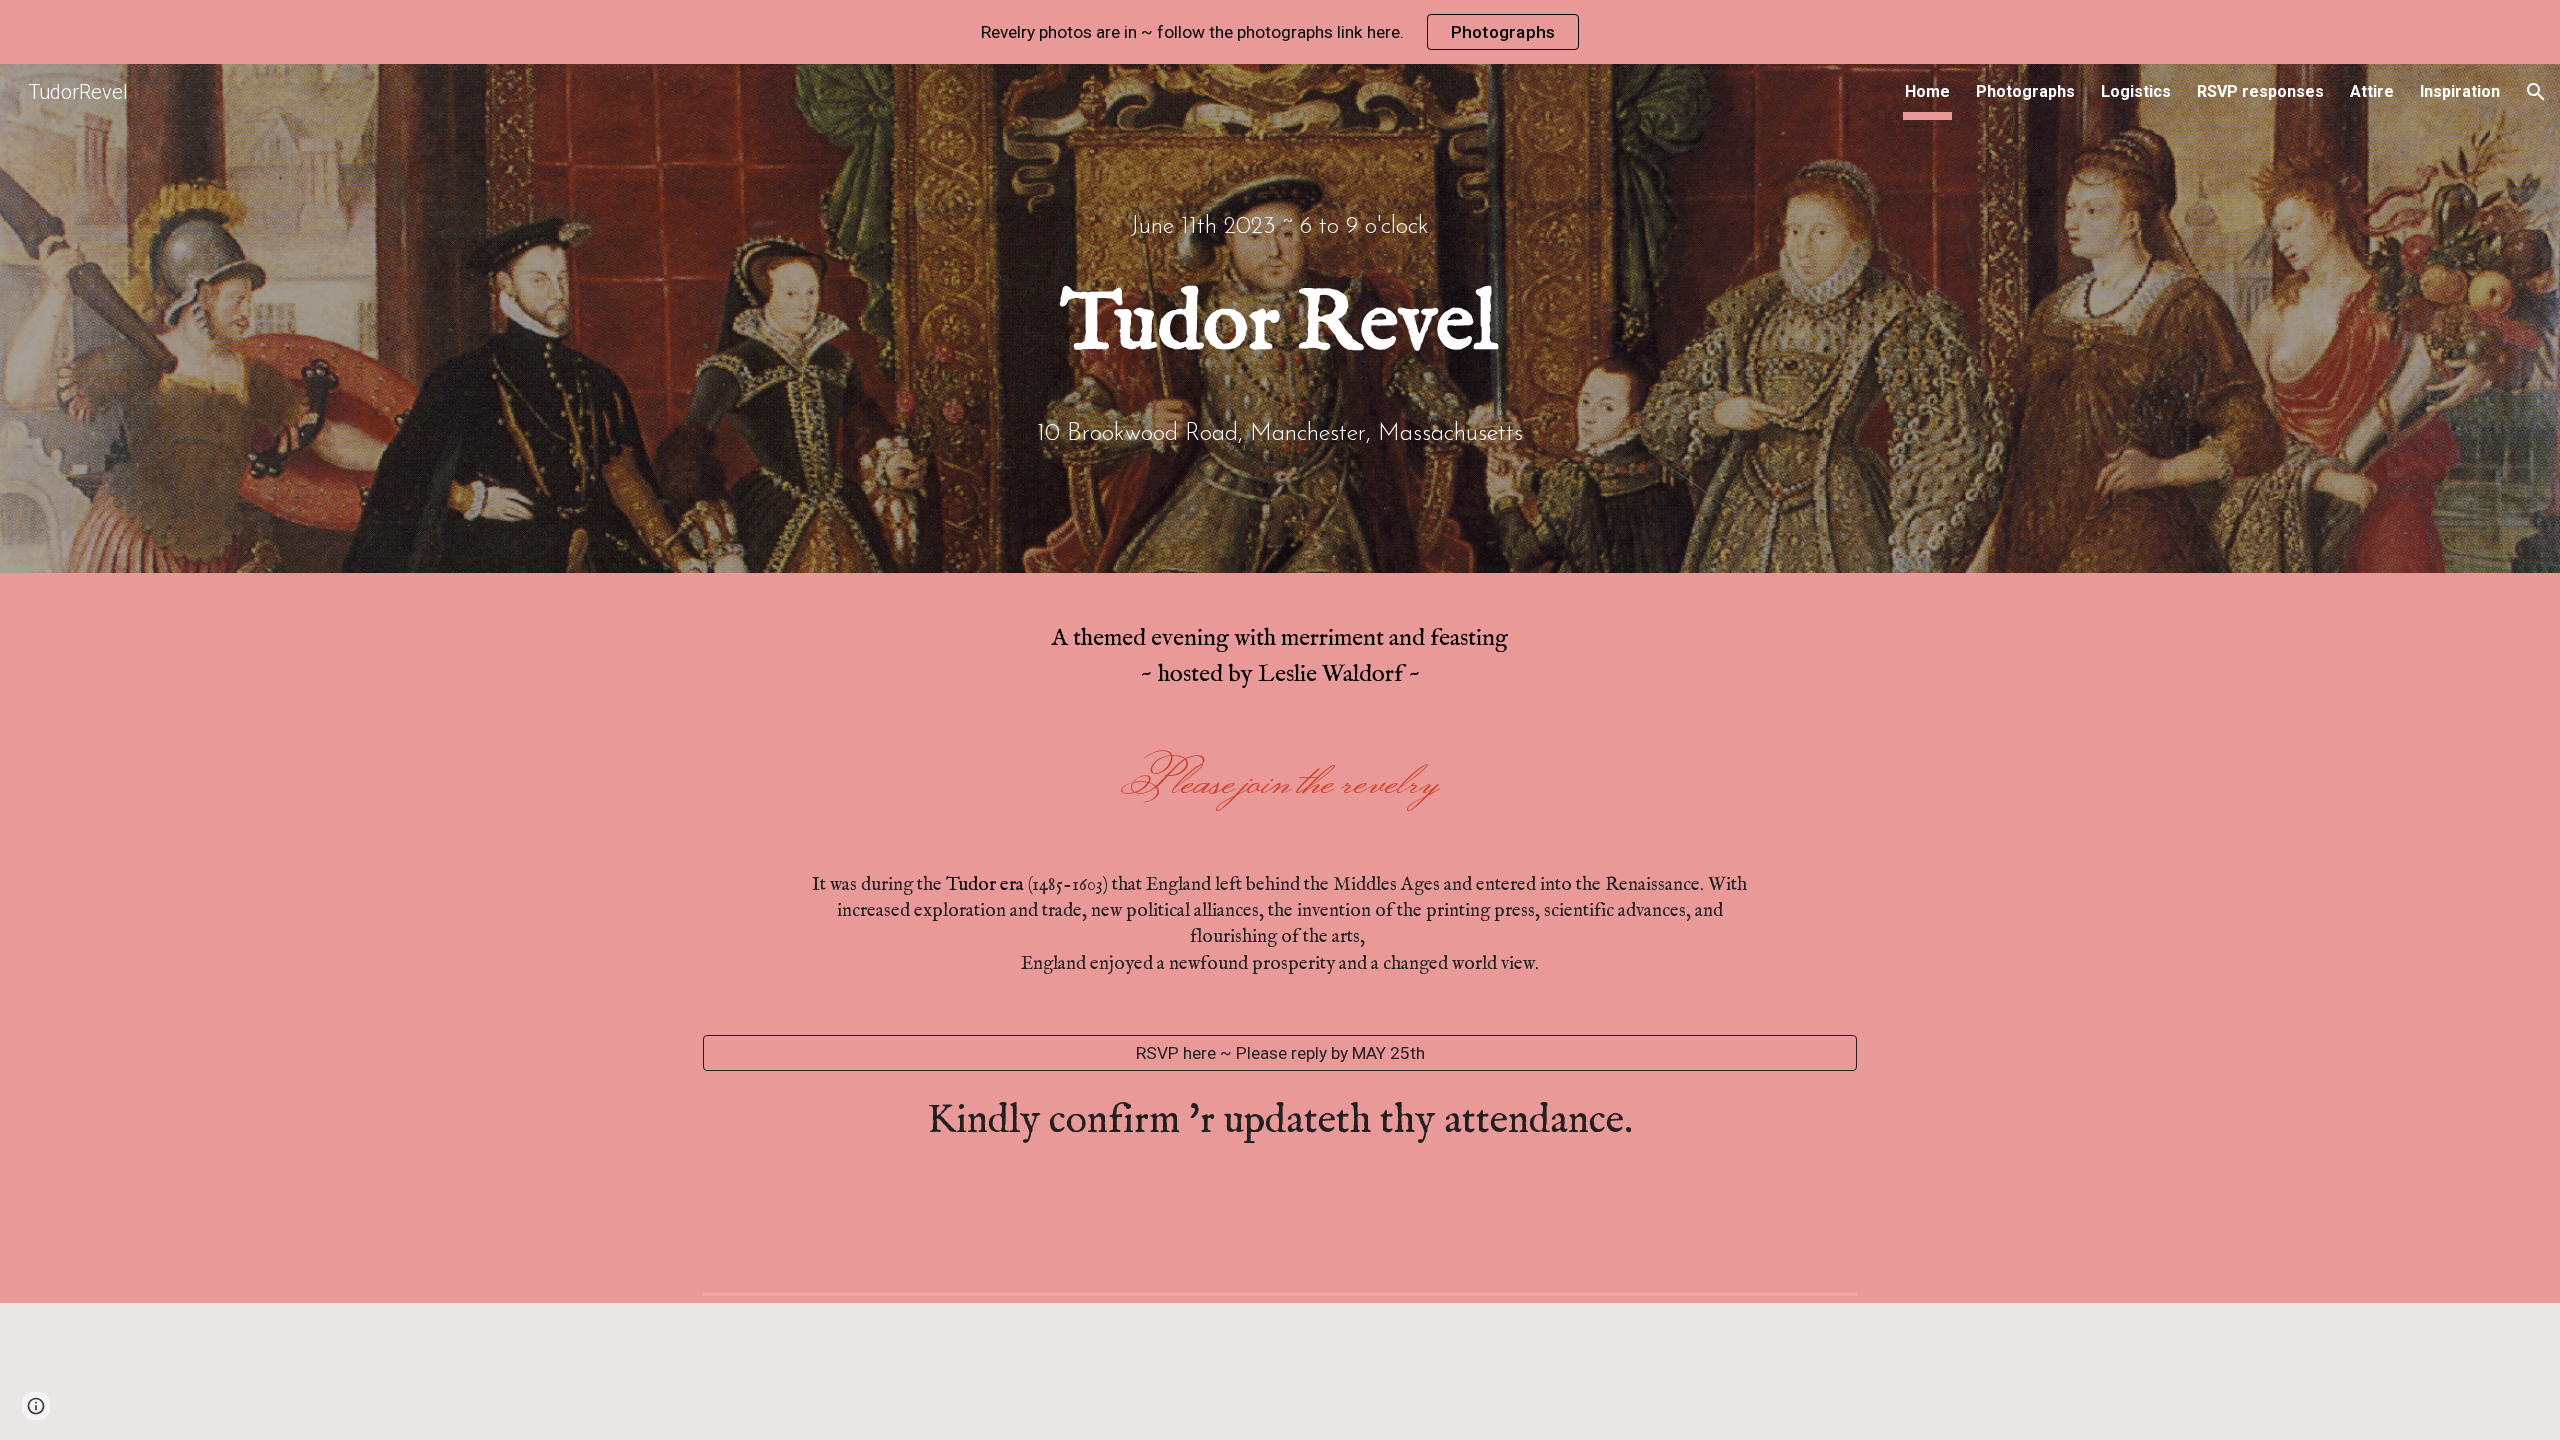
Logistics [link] (2136, 91)
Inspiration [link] (2460, 91)
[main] (1280, 220)
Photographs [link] (2025, 91)
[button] (2536, 92)
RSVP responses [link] (2260, 91)
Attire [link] (2372, 91)
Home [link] (1927, 91)
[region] (1280, 32)
